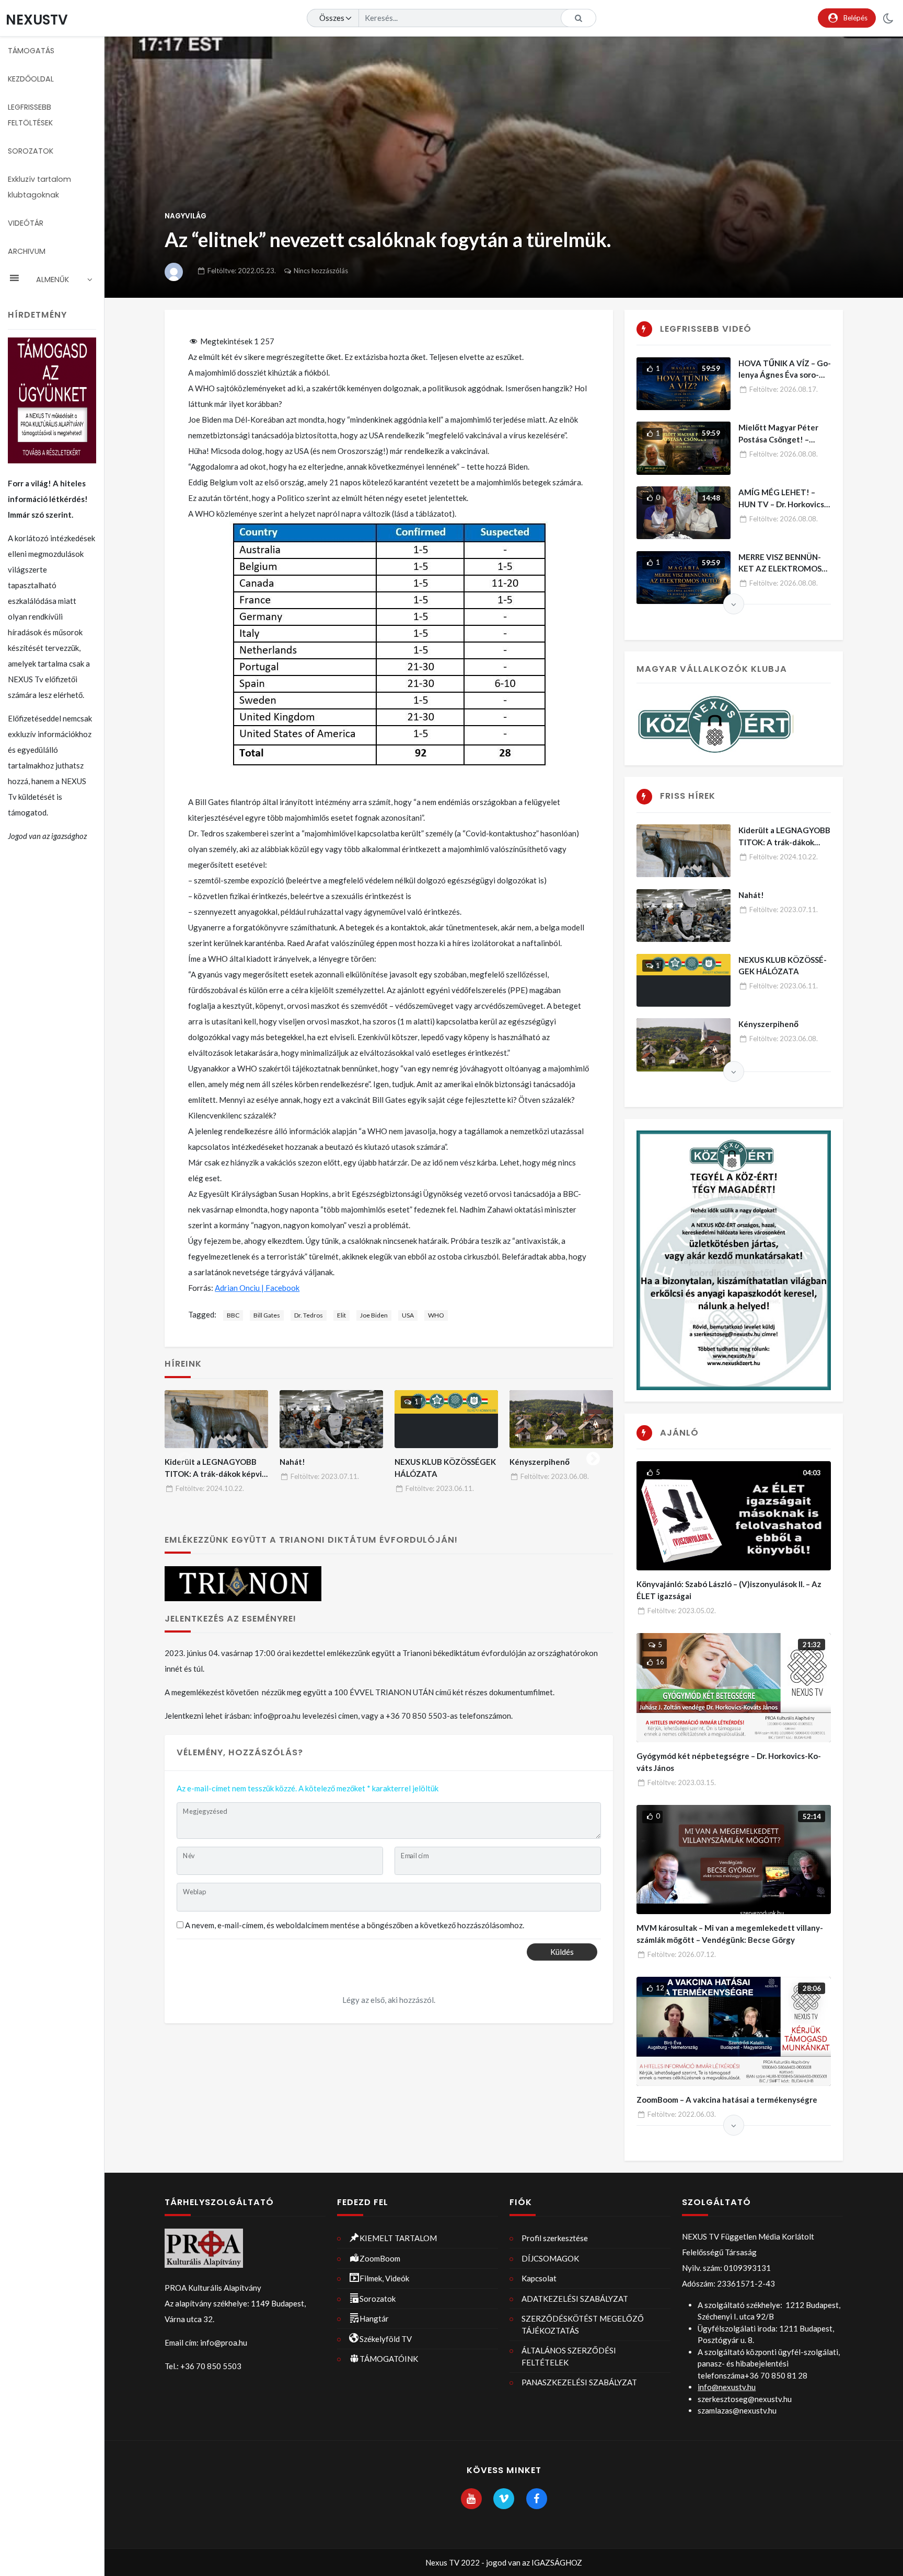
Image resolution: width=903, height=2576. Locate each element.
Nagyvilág (186, 216)
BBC (233, 1315)
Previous (184, 1456)
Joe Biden (374, 1315)
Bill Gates (267, 1315)
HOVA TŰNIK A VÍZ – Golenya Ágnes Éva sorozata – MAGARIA (785, 375)
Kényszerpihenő (540, 1462)
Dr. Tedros (309, 1315)
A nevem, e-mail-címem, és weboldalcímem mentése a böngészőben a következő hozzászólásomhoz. (355, 1925)
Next (593, 1456)
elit (341, 1315)
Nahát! (292, 1462)
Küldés (562, 1952)
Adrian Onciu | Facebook (257, 1288)
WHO (436, 1315)
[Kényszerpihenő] (561, 1419)
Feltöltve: (242, 271)
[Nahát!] (331, 1419)
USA (408, 1315)
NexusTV (37, 20)
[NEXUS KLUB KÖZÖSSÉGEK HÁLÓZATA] (446, 1419)
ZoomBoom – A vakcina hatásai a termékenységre (727, 2100)
